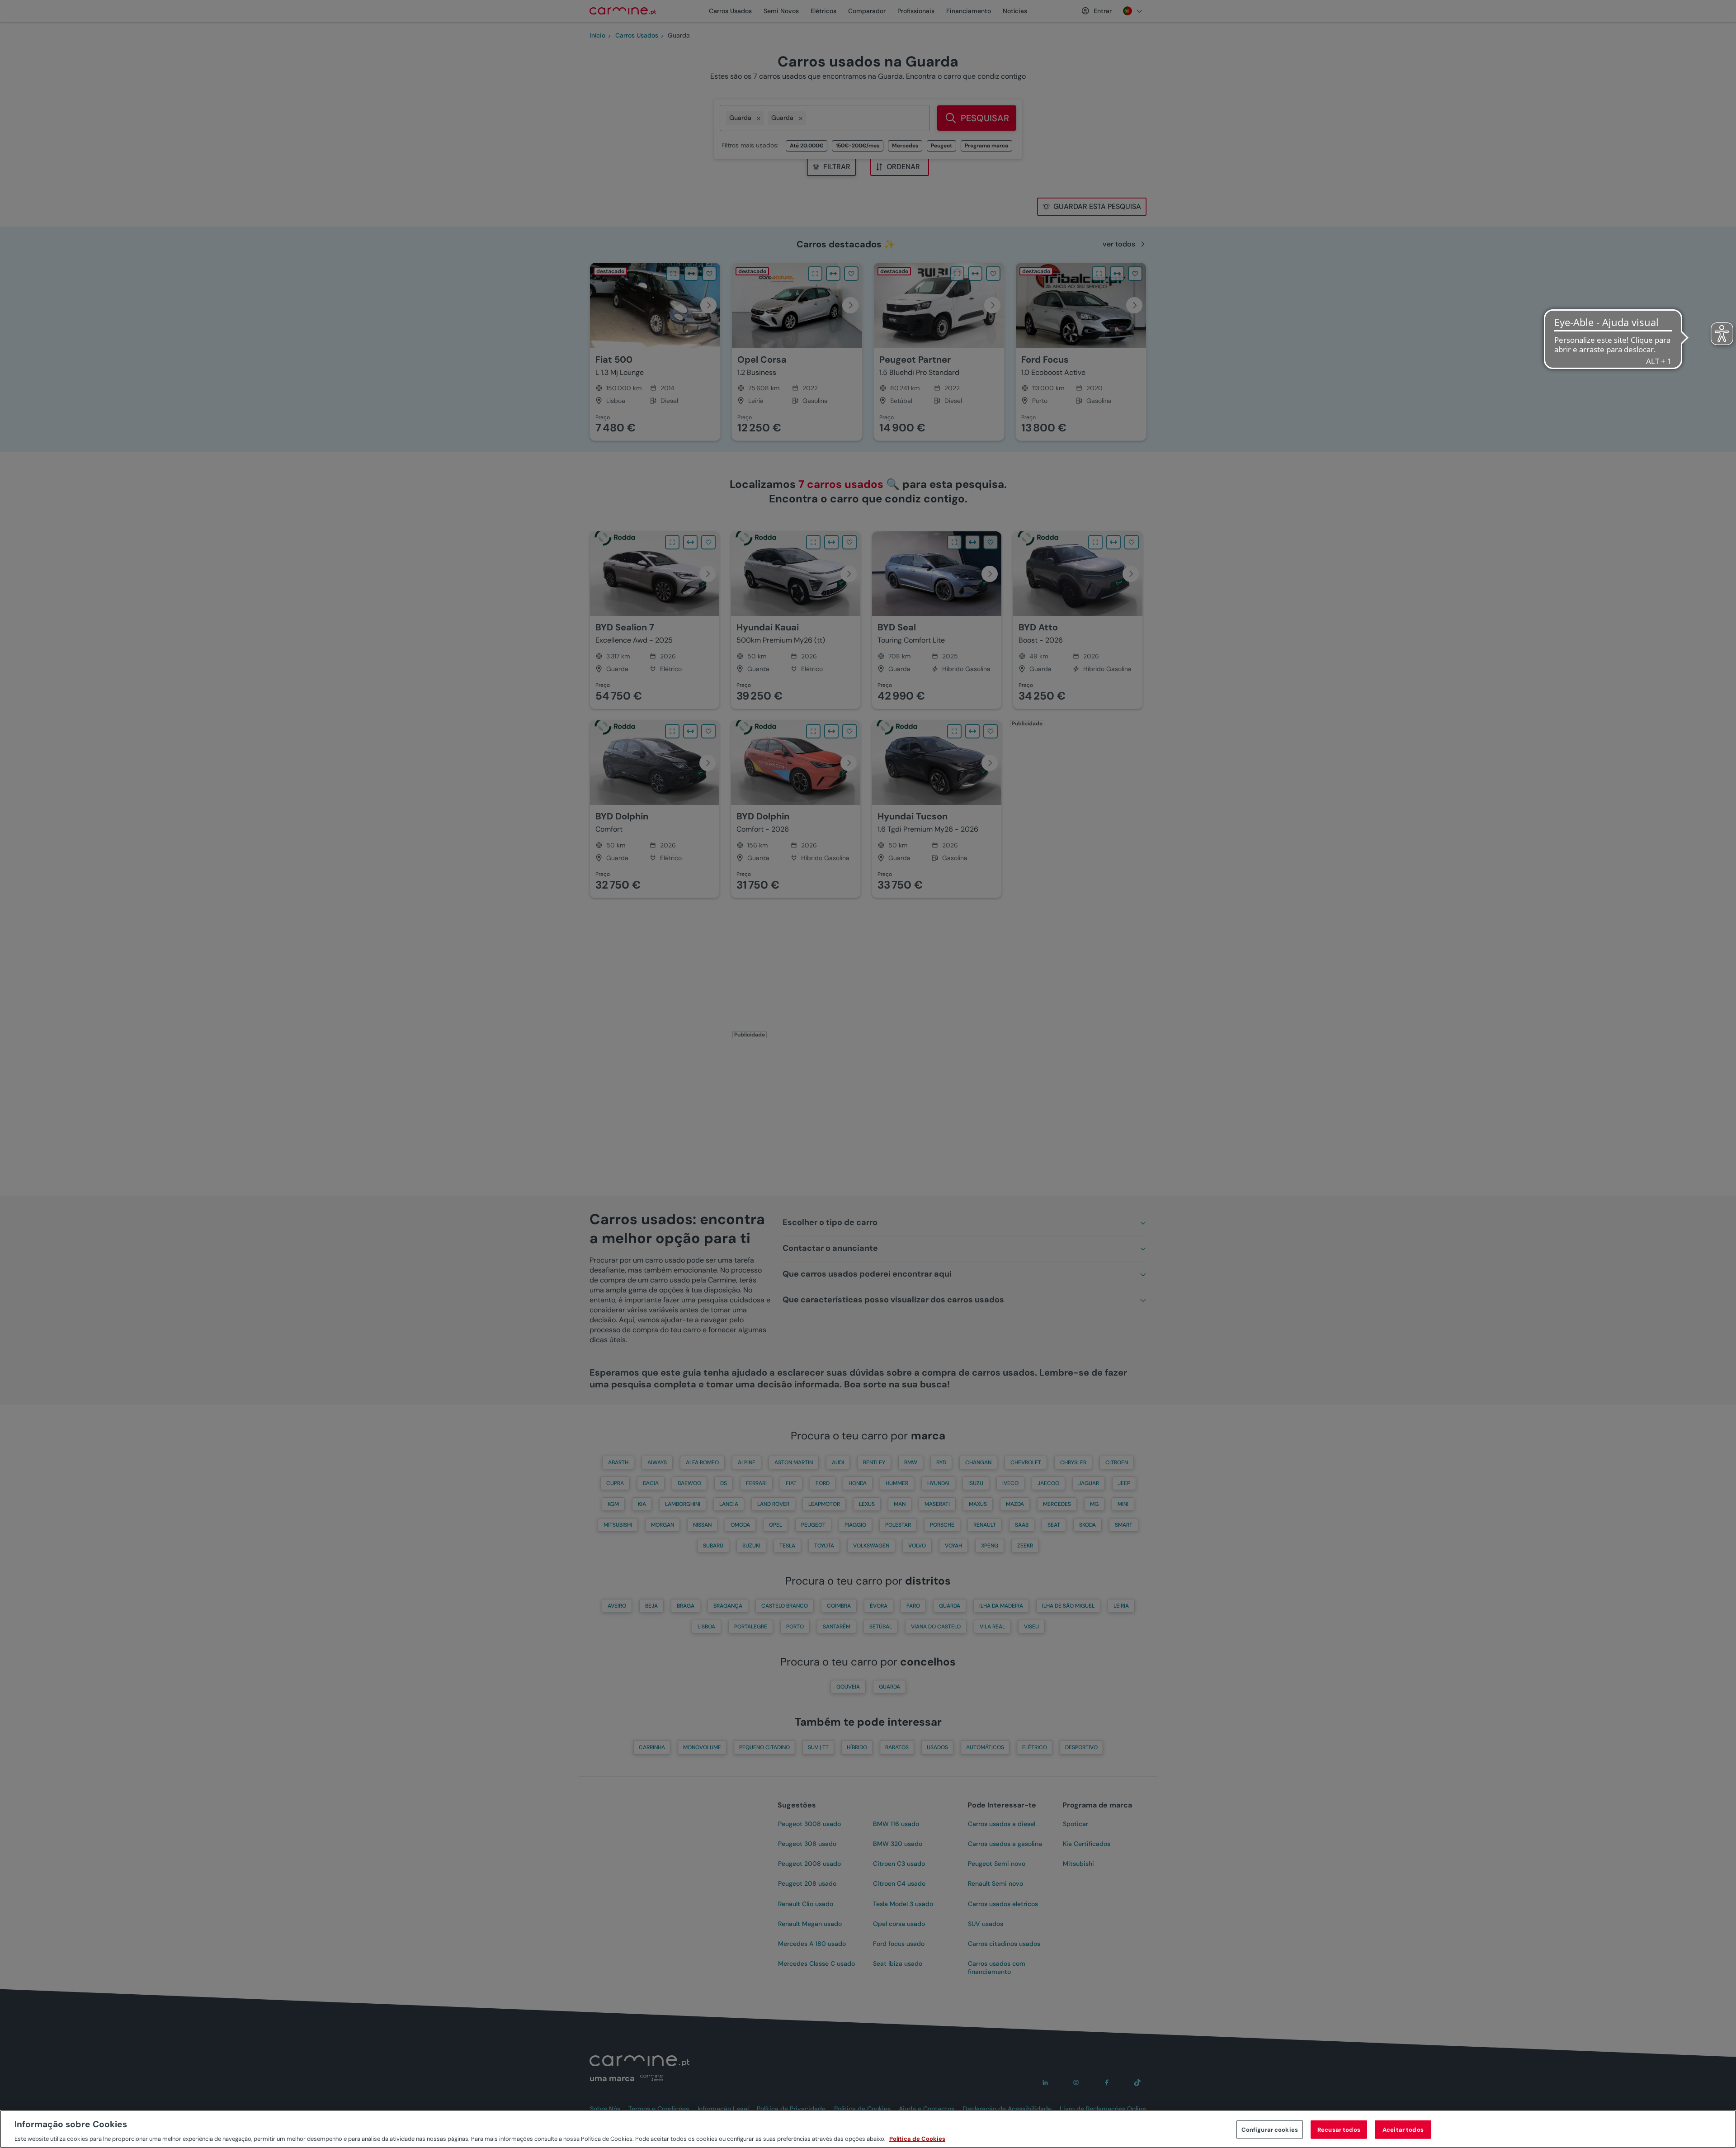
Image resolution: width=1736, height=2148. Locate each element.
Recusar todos (1339, 2129)
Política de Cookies (917, 2139)
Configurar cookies (1270, 2129)
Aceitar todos (1403, 2129)
